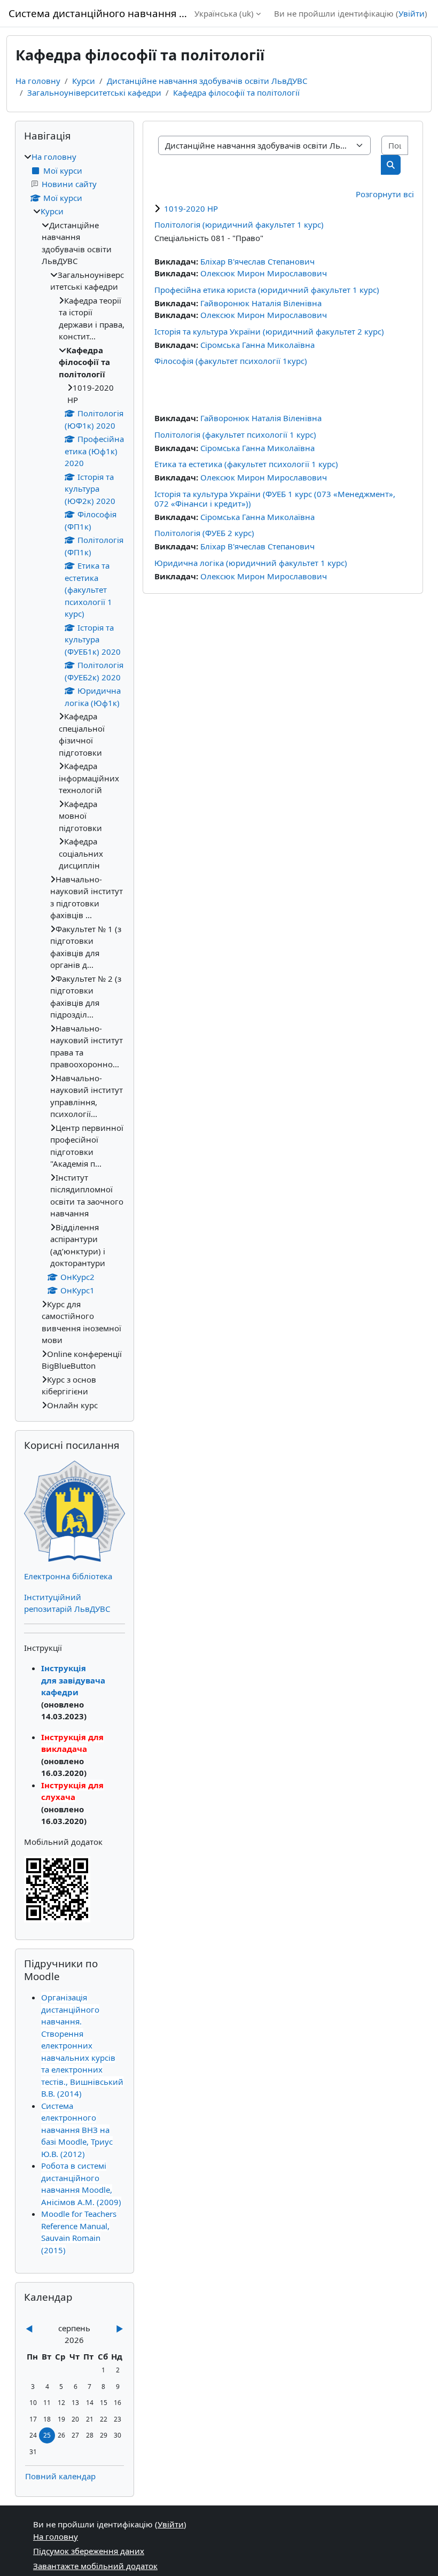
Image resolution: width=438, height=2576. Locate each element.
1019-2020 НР (191, 208)
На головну (38, 81)
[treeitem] (75, 781)
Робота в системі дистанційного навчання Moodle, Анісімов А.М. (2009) (81, 2184)
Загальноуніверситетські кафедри (94, 92)
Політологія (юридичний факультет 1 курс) (239, 224)
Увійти (412, 13)
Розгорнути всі (385, 194)
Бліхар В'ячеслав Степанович (257, 261)
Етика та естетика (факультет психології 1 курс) (246, 464)
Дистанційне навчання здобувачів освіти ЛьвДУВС (207, 81)
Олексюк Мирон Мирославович (264, 273)
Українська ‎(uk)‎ (224, 13)
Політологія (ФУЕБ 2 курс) (204, 533)
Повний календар (60, 2476)
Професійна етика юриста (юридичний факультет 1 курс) (267, 290)
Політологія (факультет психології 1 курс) (235, 434)
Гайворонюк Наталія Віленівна (261, 303)
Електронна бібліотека (68, 1576)
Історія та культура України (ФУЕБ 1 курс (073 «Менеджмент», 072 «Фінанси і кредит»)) (275, 499)
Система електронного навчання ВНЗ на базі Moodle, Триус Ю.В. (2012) (77, 2130)
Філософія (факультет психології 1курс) (231, 361)
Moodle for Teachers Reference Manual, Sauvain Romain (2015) (79, 2232)
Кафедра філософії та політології (236, 92)
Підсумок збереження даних (89, 2551)
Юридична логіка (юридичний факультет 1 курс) (251, 563)
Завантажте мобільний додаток (95, 2566)
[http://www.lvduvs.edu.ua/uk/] (75, 1510)
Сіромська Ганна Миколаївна (257, 345)
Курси (84, 81)
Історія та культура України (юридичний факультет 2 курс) (269, 331)
